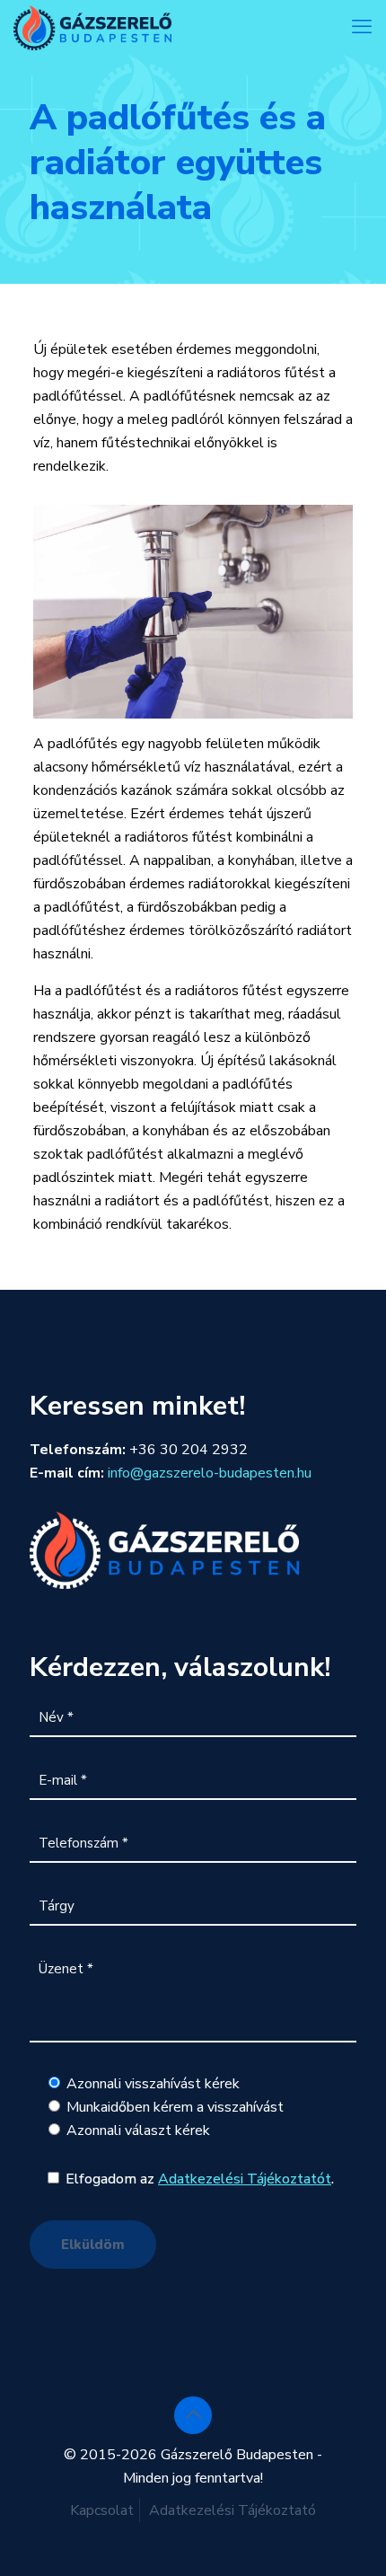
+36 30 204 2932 (189, 1450)
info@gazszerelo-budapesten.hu (210, 1473)
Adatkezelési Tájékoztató (232, 2510)
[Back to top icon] (193, 2415)
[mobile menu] (362, 27)
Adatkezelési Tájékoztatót (245, 2179)
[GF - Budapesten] (92, 27)
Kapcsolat (102, 2510)
